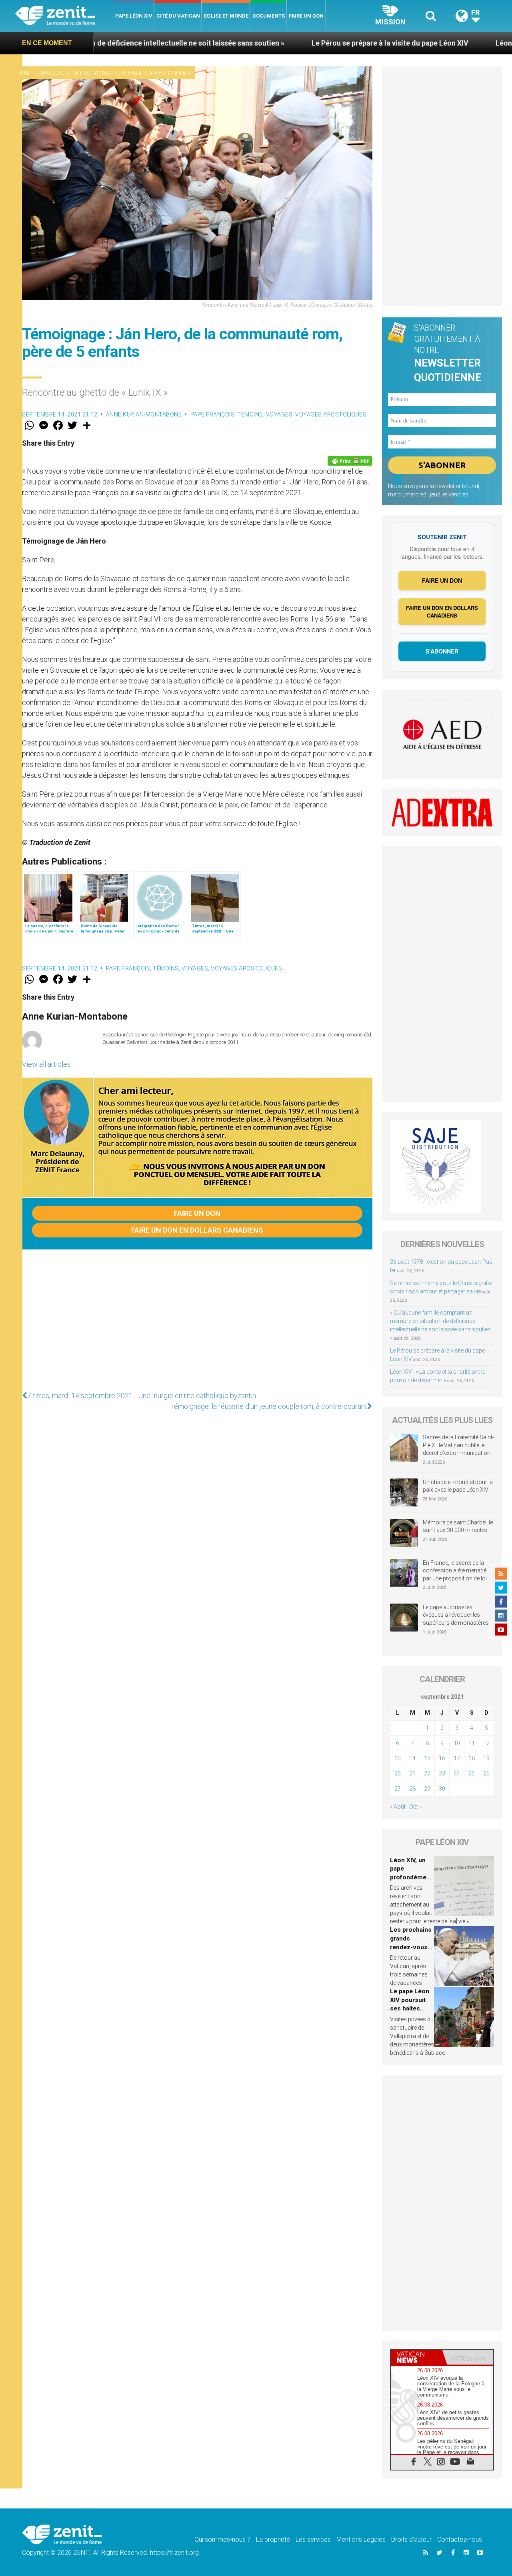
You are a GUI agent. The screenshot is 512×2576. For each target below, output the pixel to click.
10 (457, 1743)
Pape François (41, 73)
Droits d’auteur (411, 2539)
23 (442, 1773)
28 (412, 1789)
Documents (269, 16)
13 (398, 1758)
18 (472, 1758)
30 (442, 1789)
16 (442, 1758)
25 (472, 1773)
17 (457, 1758)
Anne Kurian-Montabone (144, 414)
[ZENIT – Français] (64, 16)
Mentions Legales (361, 2539)
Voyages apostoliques (156, 73)
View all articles (46, 1064)
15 (427, 1758)
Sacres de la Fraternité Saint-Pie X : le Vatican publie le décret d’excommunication (458, 1445)
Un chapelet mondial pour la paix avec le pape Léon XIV (458, 1486)
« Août (398, 1807)
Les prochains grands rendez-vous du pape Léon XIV (411, 1947)
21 (412, 1773)
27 (398, 1789)
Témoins (78, 73)
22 (427, 1773)
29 (427, 1789)
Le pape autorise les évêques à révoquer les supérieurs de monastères (456, 1615)
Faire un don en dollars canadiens (197, 1230)
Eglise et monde (226, 16)
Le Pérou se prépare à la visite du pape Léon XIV (291, 43)
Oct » (415, 1807)
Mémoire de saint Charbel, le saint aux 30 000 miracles (458, 1526)
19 (486, 1758)
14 (412, 1758)
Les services (313, 2539)
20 (398, 1773)
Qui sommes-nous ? (222, 2539)
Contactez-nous (460, 2539)
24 (457, 1773)
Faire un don (306, 16)
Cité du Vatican (178, 16)
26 (486, 1773)
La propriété (273, 2539)
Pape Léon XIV (134, 16)
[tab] (416, 2357)
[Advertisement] (197, 1318)
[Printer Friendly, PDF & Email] (350, 461)
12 (486, 1743)
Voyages (106, 73)
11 (472, 1743)
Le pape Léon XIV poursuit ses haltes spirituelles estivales (410, 2008)
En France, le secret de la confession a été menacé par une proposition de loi (455, 1571)
